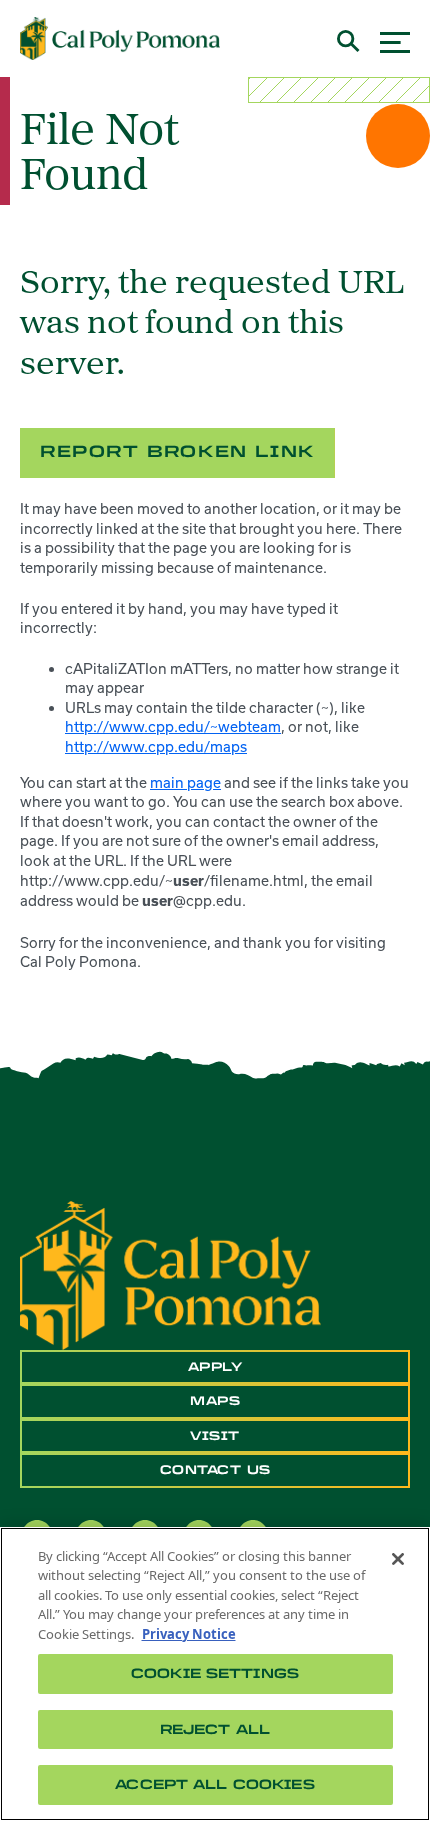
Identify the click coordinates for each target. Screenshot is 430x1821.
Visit (215, 1436)
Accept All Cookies (214, 1784)
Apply (215, 1367)
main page (185, 782)
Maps (215, 1401)
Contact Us (215, 1470)
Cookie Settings (215, 1673)
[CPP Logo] (170, 1274)
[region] (215, 1674)
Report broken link (177, 451)
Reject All (215, 1729)
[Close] (398, 1559)
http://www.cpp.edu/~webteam (173, 726)
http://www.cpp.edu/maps (156, 746)
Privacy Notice (189, 1634)
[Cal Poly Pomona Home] (120, 39)
